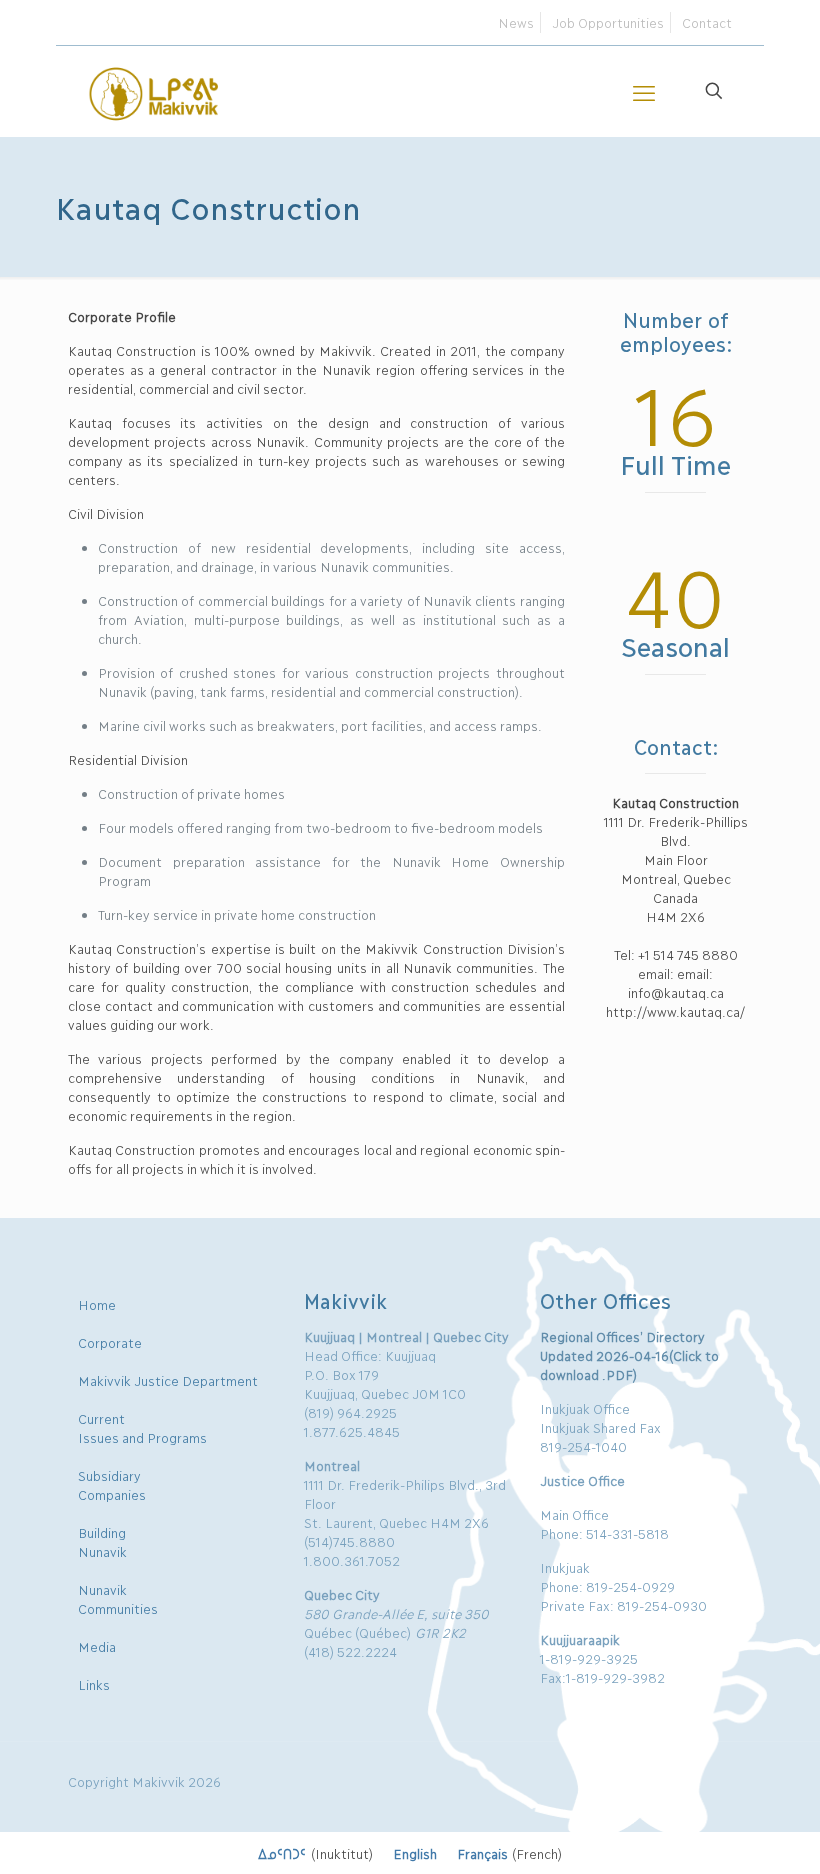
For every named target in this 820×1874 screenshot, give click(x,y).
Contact (707, 22)
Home (97, 1304)
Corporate (110, 1342)
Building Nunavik (102, 1541)
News (516, 22)
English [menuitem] (415, 1853)
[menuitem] (315, 1853)
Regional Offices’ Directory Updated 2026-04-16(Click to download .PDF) (629, 1355)
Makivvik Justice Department (168, 1380)
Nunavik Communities (118, 1598)
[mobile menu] (644, 91)
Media (97, 1646)
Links (94, 1684)
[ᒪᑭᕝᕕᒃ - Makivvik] (155, 91)
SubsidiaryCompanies (112, 1484)
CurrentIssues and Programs (142, 1427)
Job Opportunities (608, 22)
